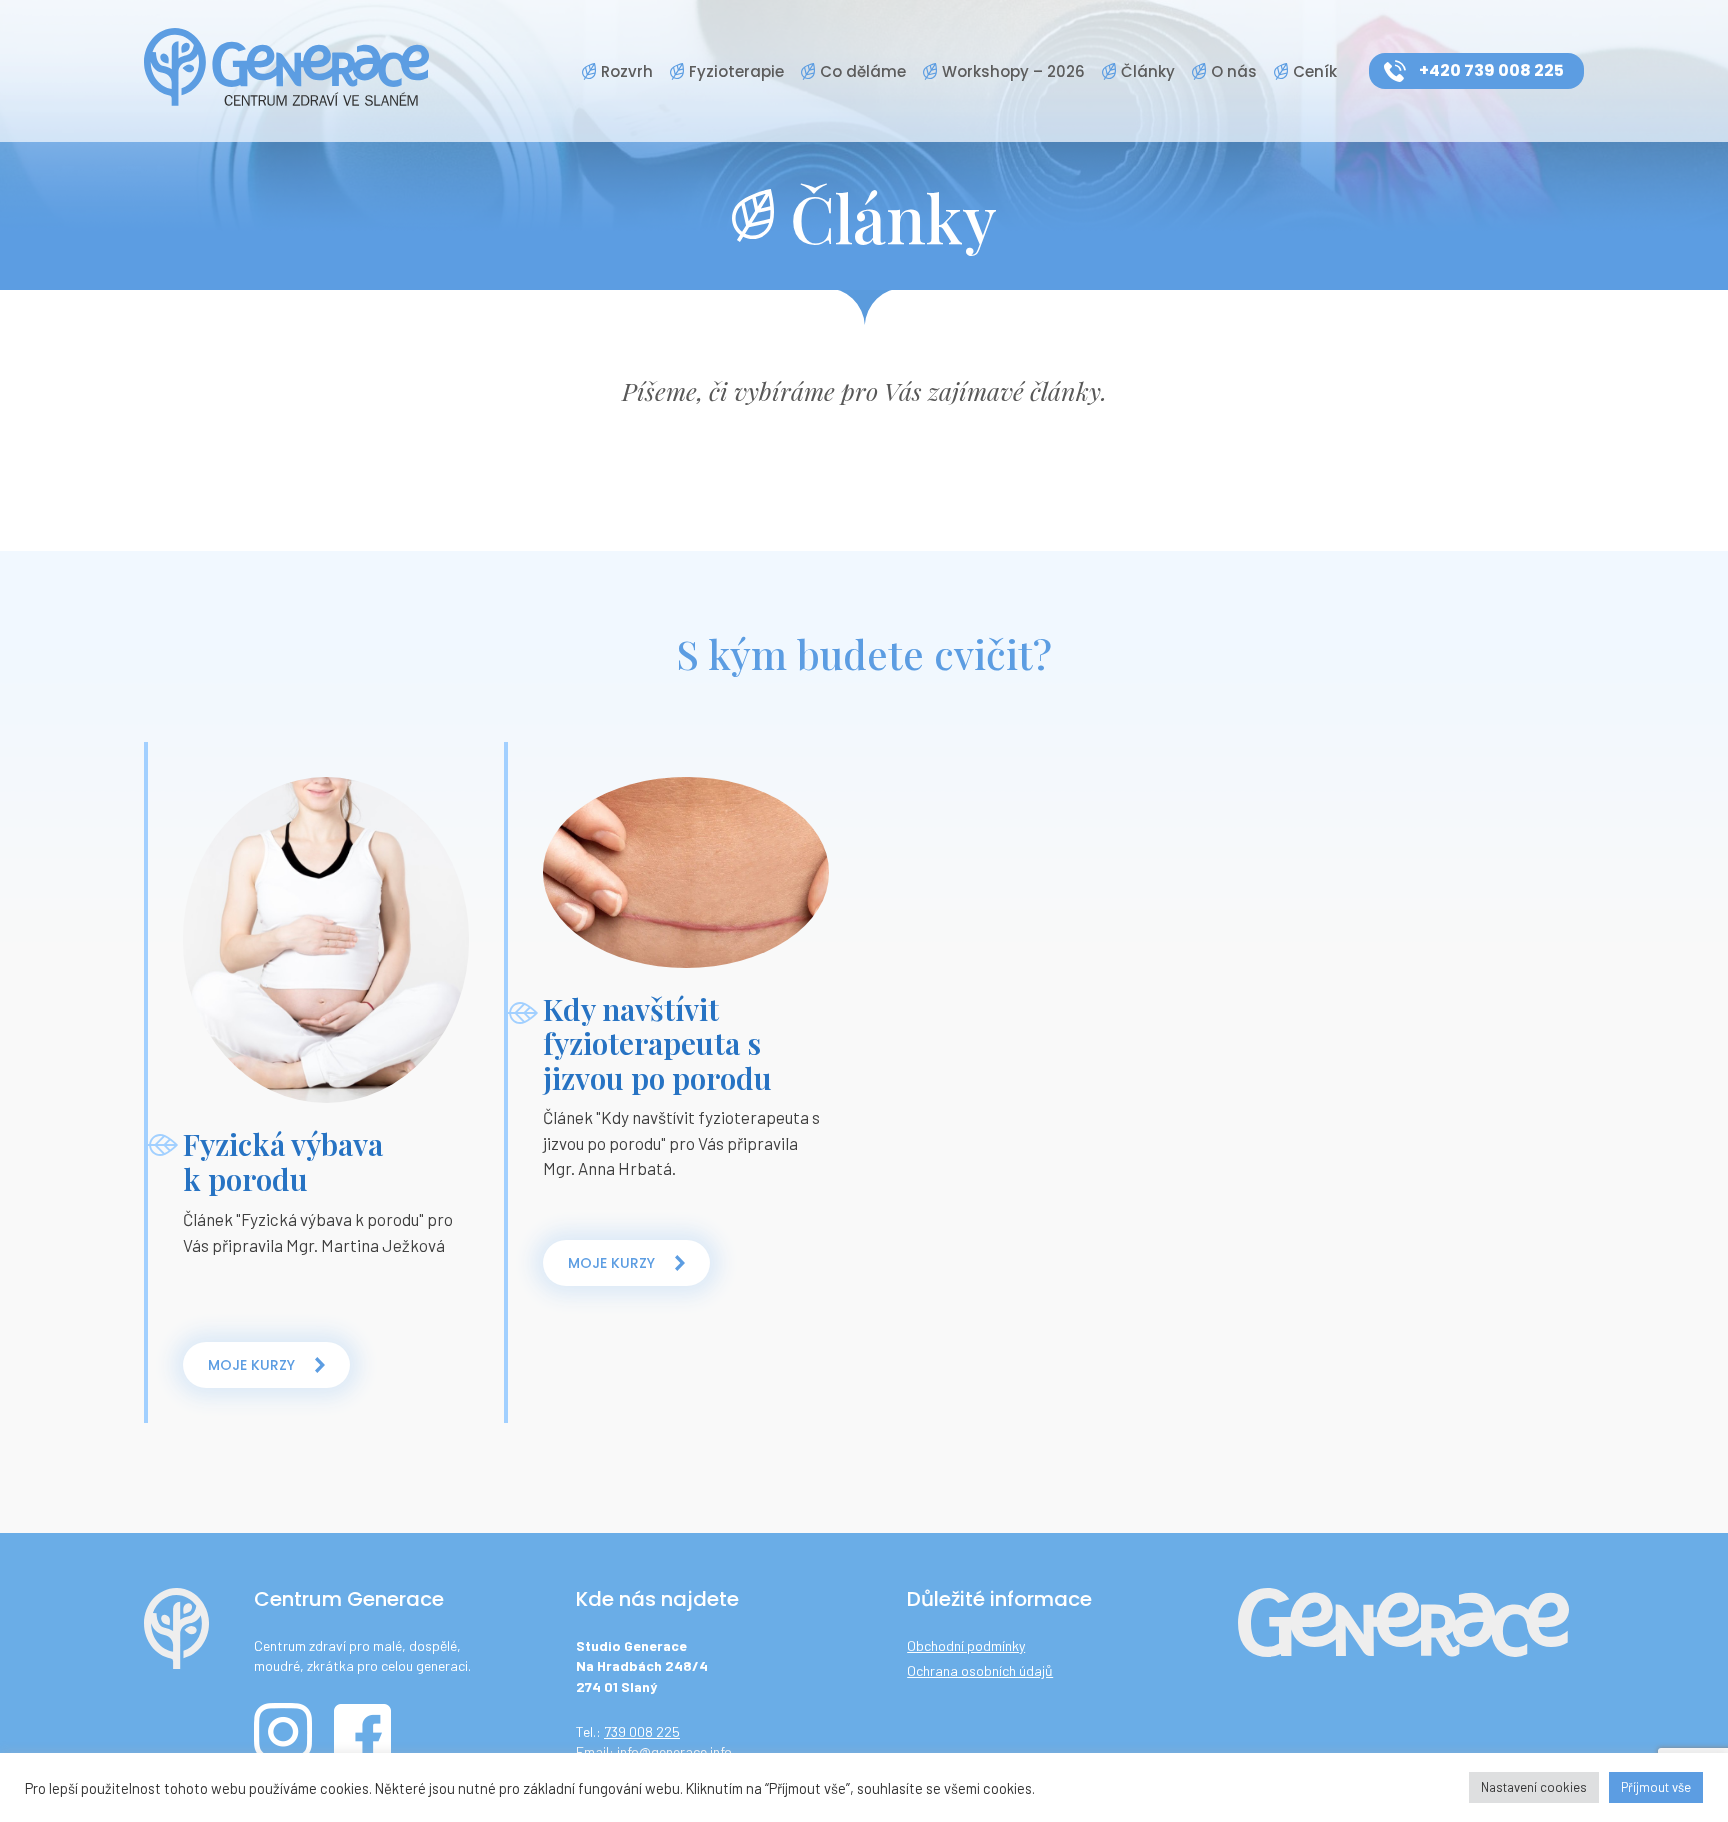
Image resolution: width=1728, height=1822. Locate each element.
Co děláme (863, 71)
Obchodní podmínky (966, 1645)
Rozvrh (627, 71)
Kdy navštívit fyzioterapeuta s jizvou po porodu (657, 1043)
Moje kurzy (251, 1365)
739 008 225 (642, 1731)
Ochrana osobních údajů (980, 1670)
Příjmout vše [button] (1656, 1787)
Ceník (1315, 71)
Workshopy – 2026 (1013, 71)
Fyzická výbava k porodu (283, 1161)
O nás (1234, 71)
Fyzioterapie (736, 71)
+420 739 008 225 (1491, 70)
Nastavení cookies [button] (1534, 1787)
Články (1148, 71)
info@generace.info (674, 1751)
